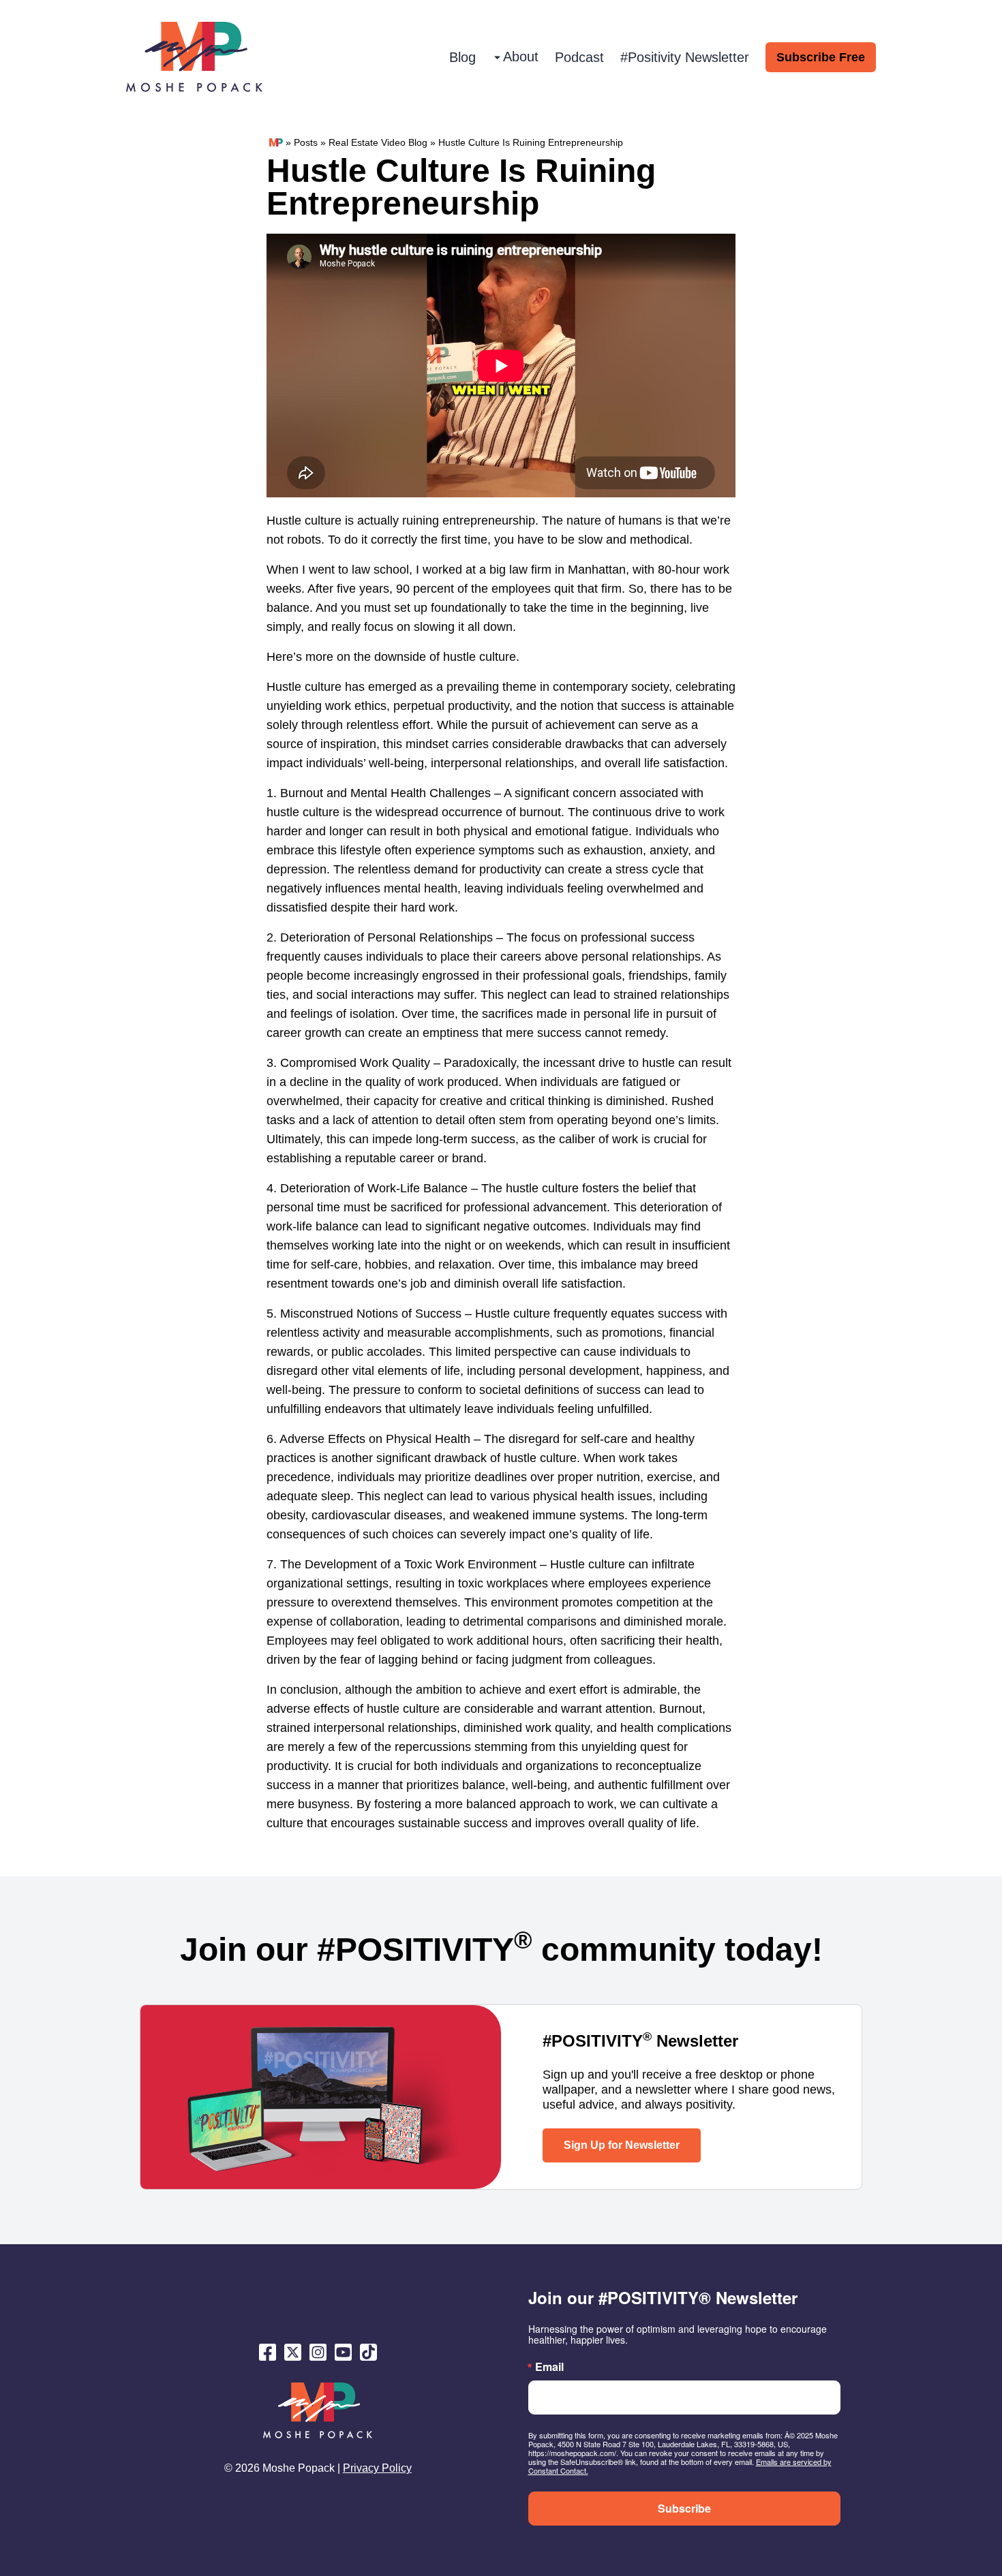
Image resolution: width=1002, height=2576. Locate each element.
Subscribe (684, 2508)
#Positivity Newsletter (685, 57)
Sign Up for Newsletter (622, 2145)
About (521, 57)
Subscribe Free (821, 57)
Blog (462, 57)
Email (549, 2367)
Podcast (579, 57)
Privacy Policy (377, 2468)
